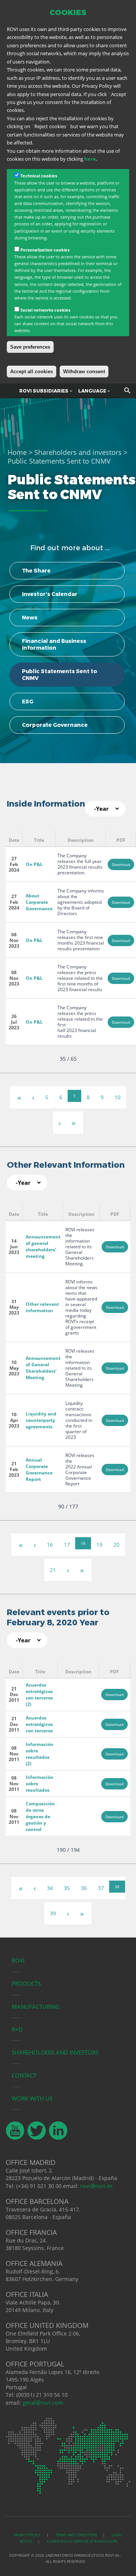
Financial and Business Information (54, 644)
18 (83, 1543)
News (30, 618)
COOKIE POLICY (59, 2541)
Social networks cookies (45, 310)
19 (99, 1545)
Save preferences (30, 347)
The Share (36, 571)
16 (50, 1545)
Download (121, 864)
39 (53, 1913)
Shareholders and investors (78, 452)
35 (67, 1888)
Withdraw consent (84, 372)
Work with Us (32, 2098)
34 (50, 1888)
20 (116, 1545)
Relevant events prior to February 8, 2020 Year (58, 1617)
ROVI (18, 1960)
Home (17, 452)
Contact (24, 2075)
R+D (17, 2029)
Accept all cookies (32, 372)
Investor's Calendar (50, 594)
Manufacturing (36, 2006)
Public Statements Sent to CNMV (59, 675)
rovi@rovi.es (96, 2186)
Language (93, 391)
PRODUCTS (26, 1983)
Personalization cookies (45, 250)
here (90, 159)
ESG (28, 701)
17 (67, 1545)
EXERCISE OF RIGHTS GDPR (95, 2541)
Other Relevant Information (66, 1165)
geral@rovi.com (43, 2402)
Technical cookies (39, 176)
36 (84, 1888)
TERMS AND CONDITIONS (76, 2535)
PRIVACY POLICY (27, 2535)
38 (117, 1887)
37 (101, 1888)
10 (117, 1097)
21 (53, 1570)
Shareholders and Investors (55, 2052)
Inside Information (46, 804)
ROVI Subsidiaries (44, 391)
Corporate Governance (55, 725)
